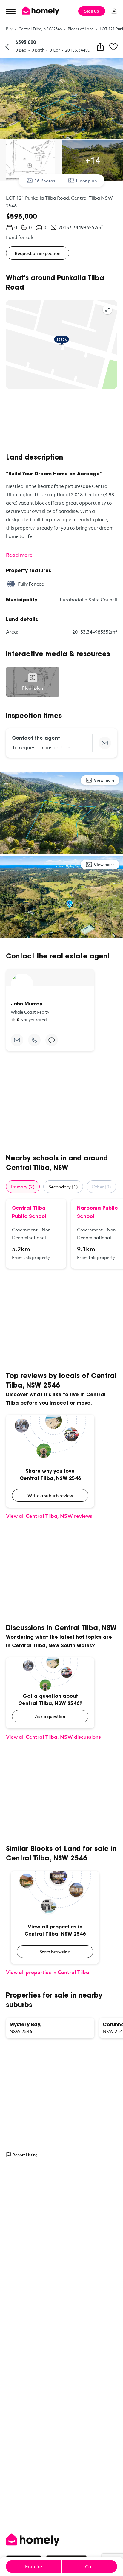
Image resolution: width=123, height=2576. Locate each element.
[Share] (100, 47)
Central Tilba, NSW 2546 (40, 29)
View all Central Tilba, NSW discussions (53, 1737)
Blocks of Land (81, 29)
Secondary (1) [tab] (63, 1187)
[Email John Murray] (17, 1040)
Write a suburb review (50, 1495)
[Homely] (61, 2540)
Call (89, 2566)
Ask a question (50, 1716)
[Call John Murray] (34, 1040)
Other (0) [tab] (101, 1187)
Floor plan (86, 181)
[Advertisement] (61, 421)
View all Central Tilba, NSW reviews (49, 1516)
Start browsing (55, 1952)
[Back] (7, 47)
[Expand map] (107, 310)
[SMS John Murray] (52, 1040)
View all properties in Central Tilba (48, 1972)
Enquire (34, 2566)
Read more (19, 555)
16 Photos (45, 181)
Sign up (92, 11)
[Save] (113, 47)
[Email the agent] (105, 743)
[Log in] (114, 11)
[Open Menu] (11, 11)
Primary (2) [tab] (23, 1187)
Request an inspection (38, 253)
